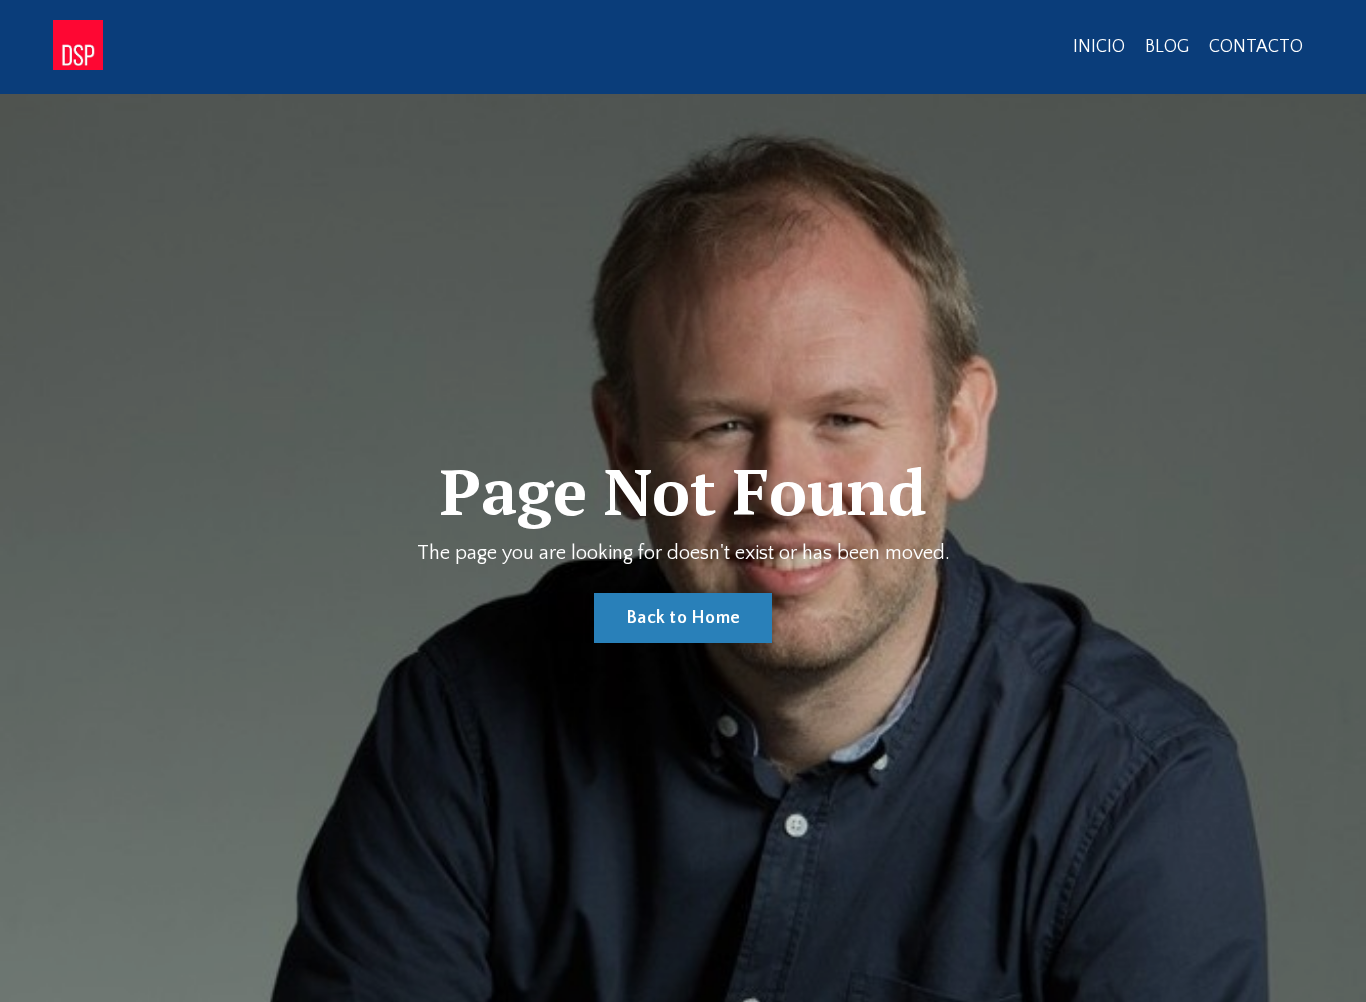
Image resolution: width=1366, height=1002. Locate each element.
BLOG (1167, 47)
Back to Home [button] (683, 618)
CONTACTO (1256, 47)
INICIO (1099, 47)
